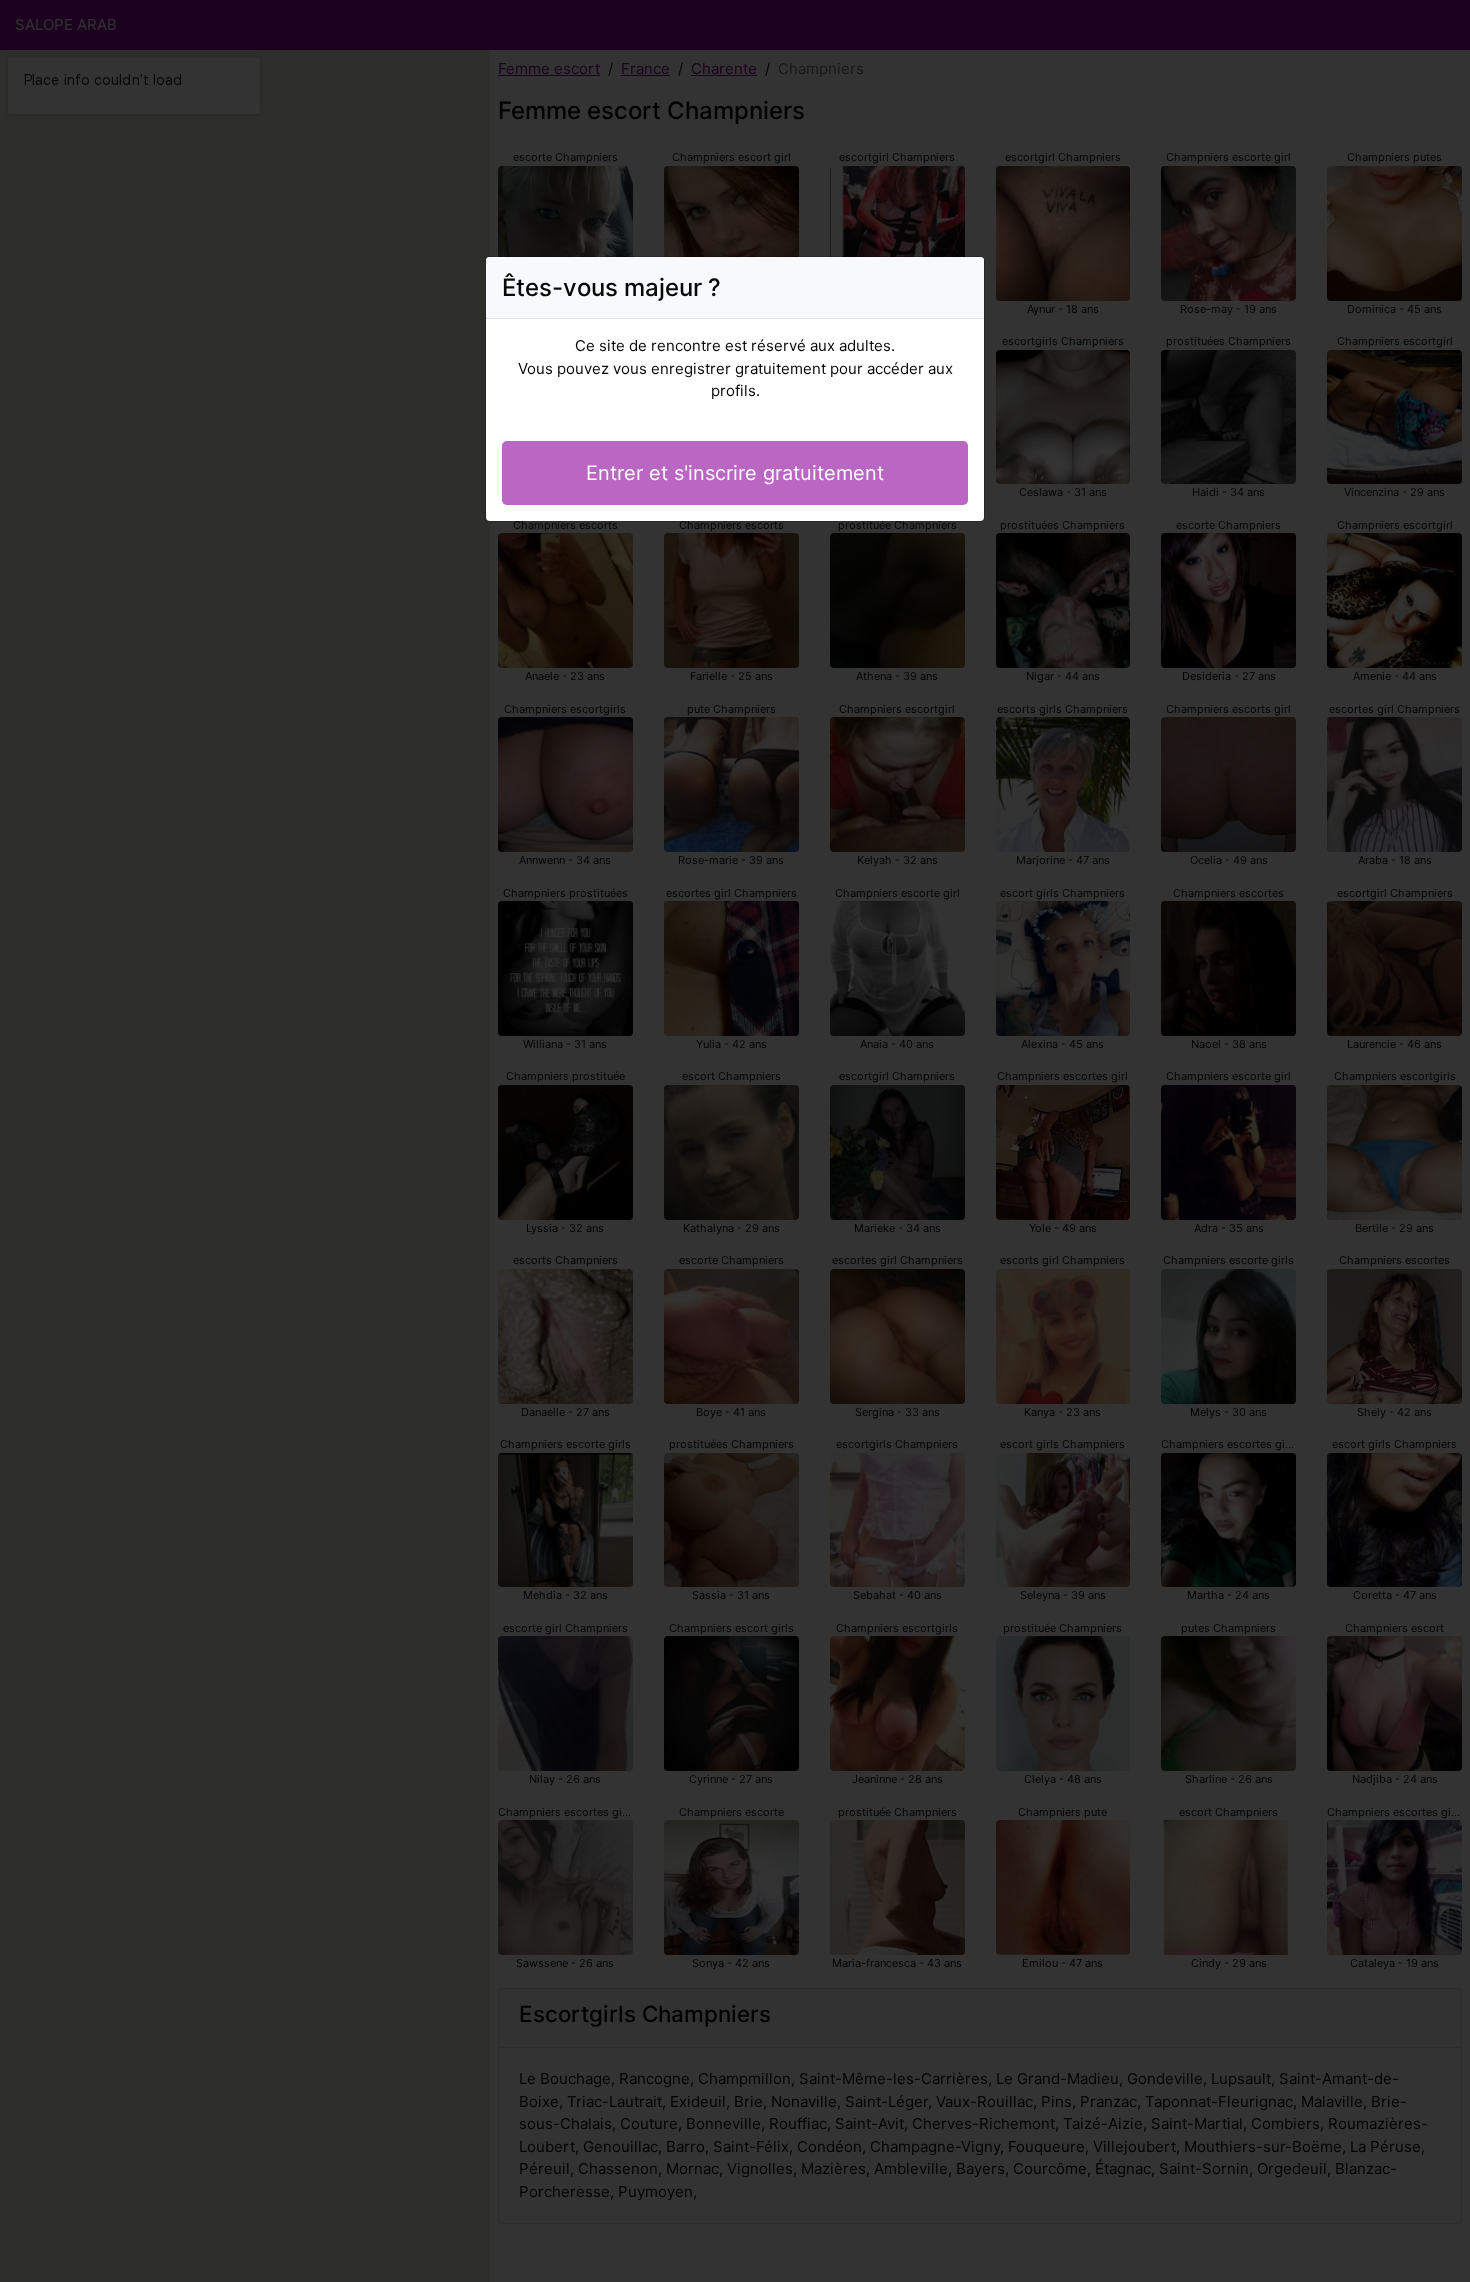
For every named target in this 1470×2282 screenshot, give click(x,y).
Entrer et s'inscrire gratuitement (735, 473)
